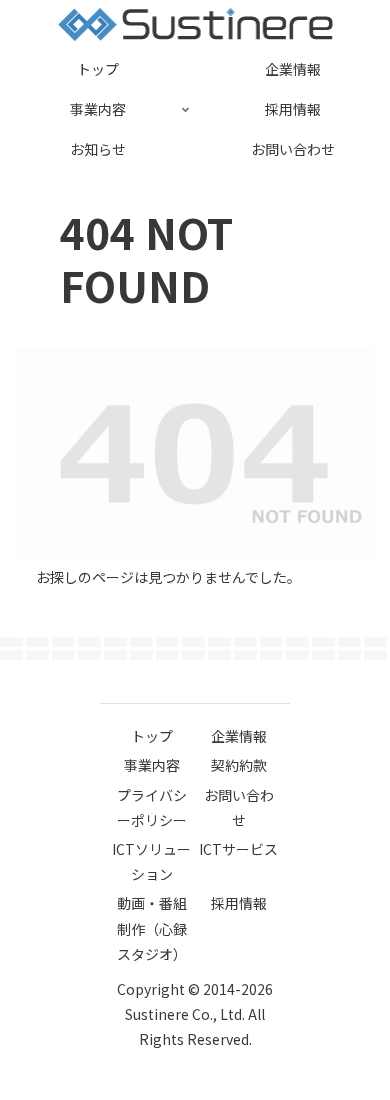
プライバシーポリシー (152, 807)
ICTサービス (238, 849)
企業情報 (239, 736)
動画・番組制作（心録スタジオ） (152, 928)
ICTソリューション (151, 861)
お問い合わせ (239, 807)
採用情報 (239, 903)
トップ (152, 736)
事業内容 (152, 765)
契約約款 (239, 765)
